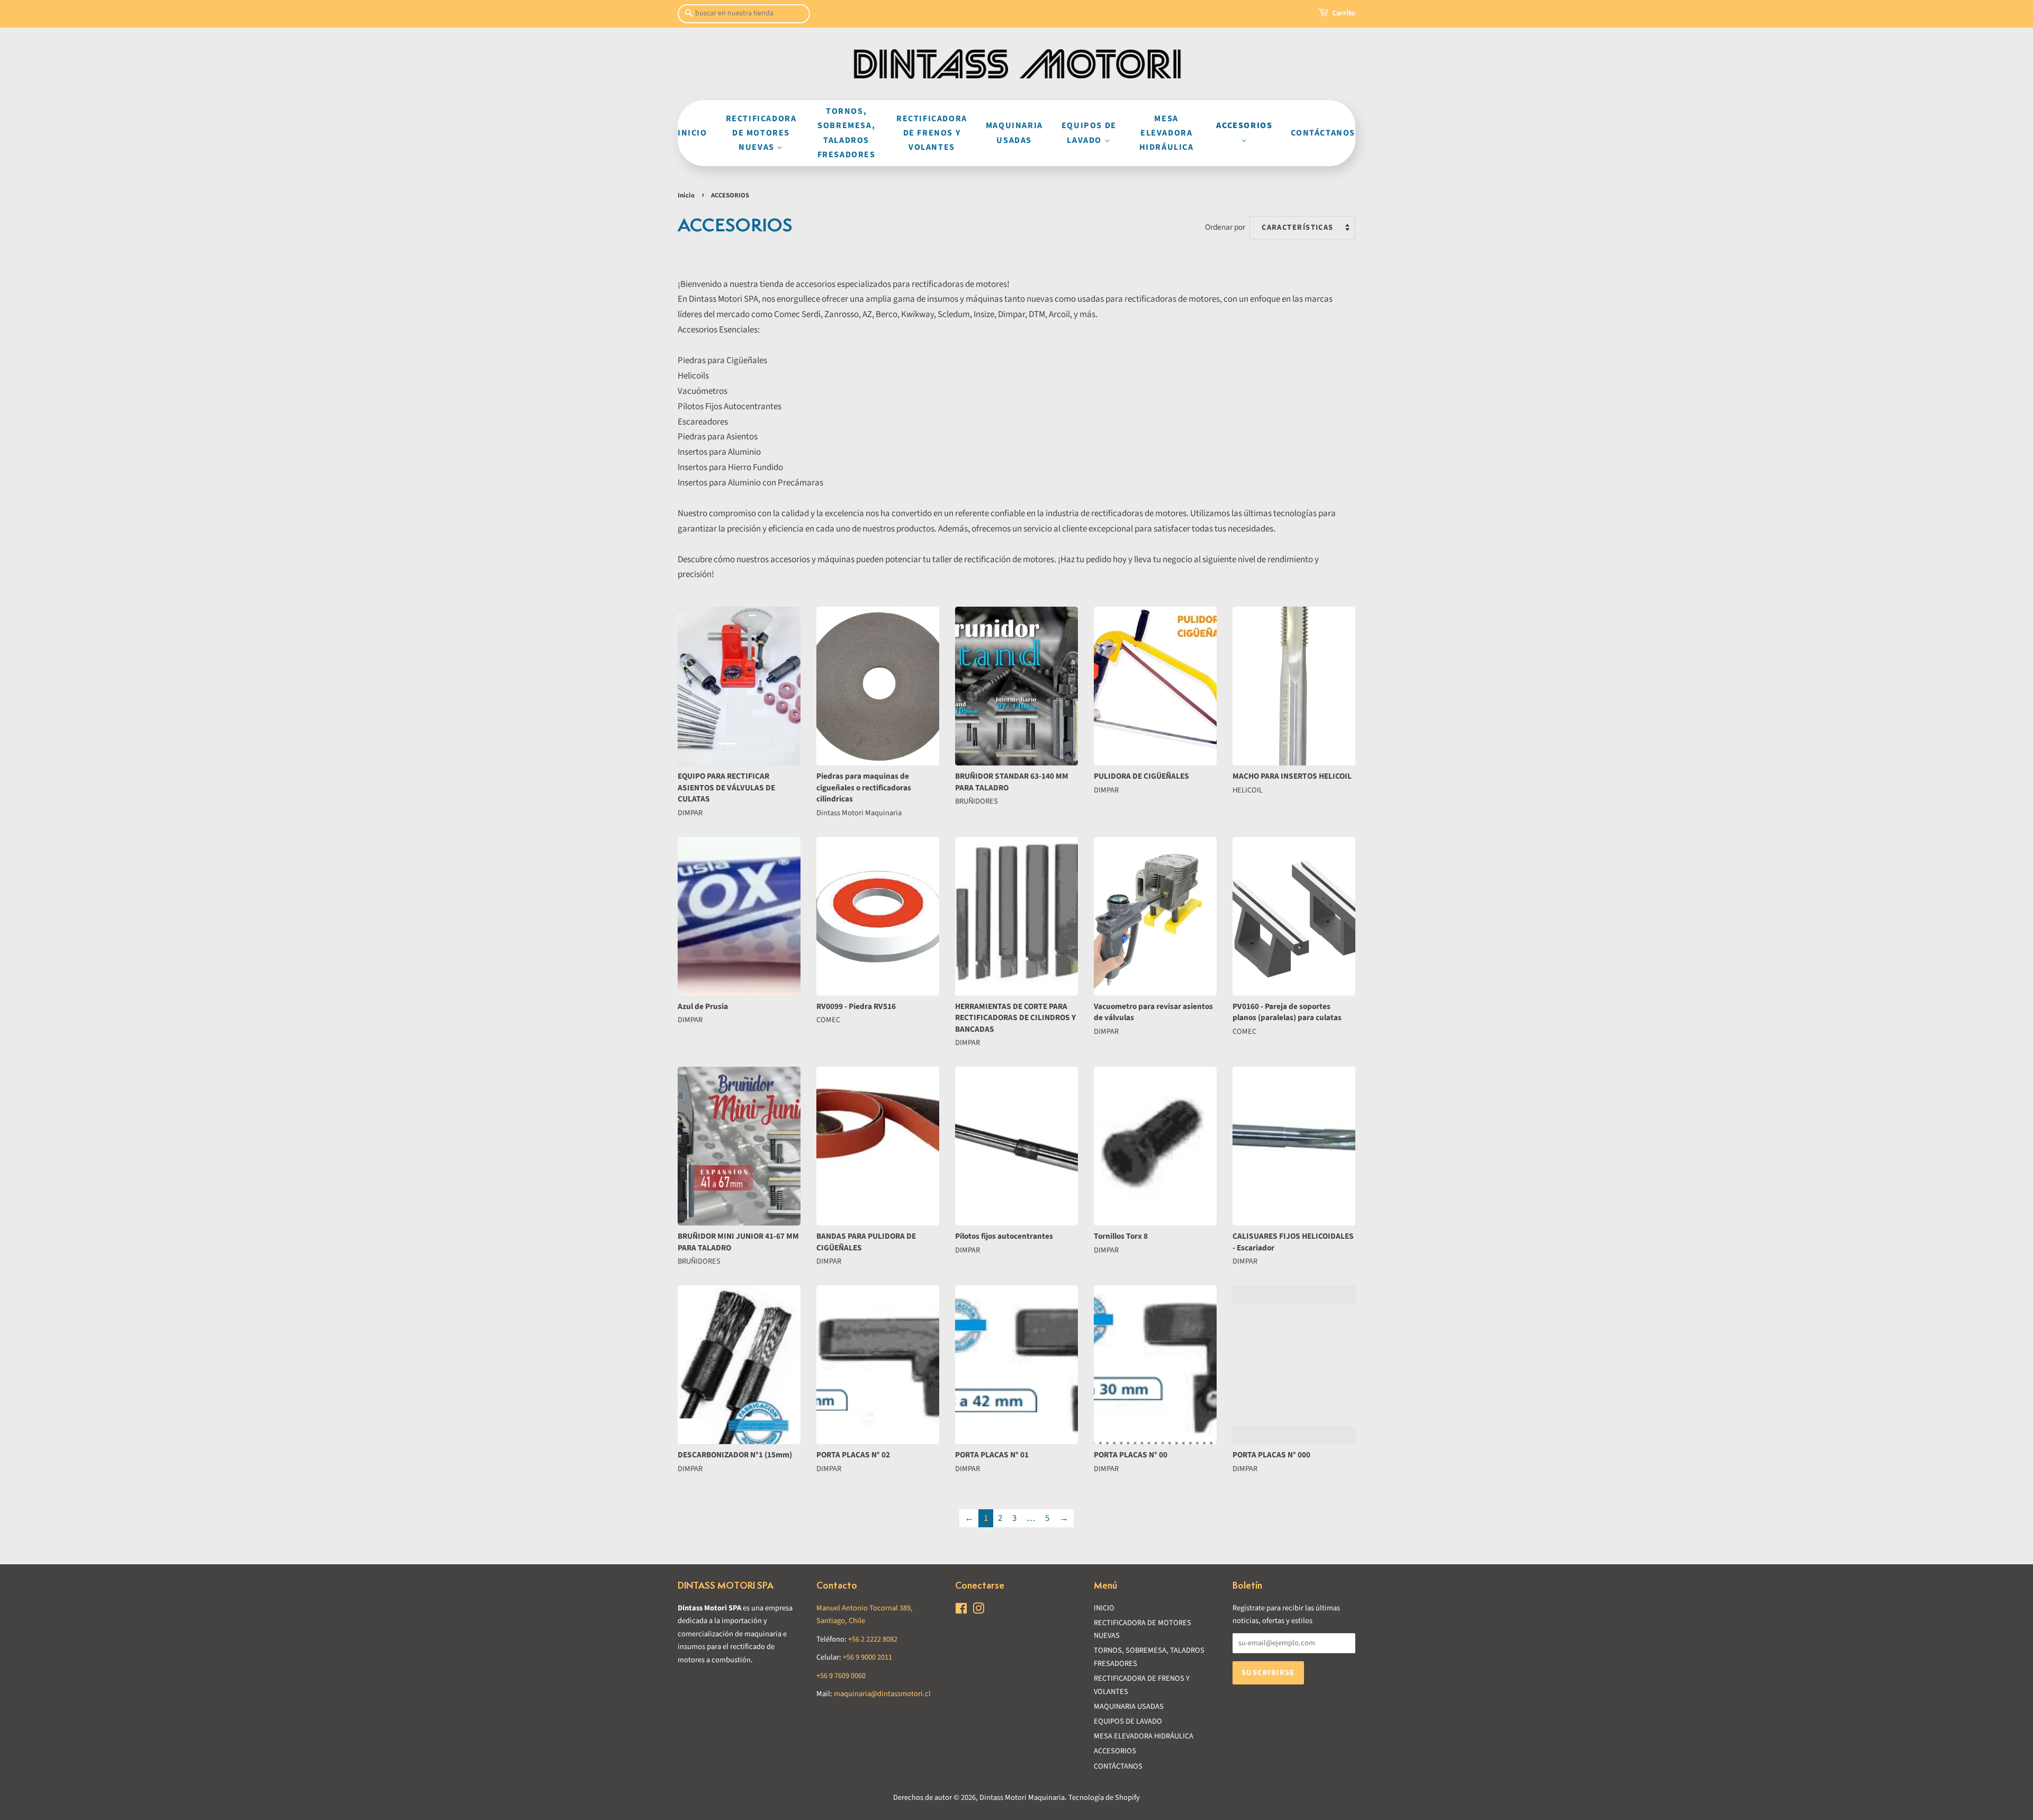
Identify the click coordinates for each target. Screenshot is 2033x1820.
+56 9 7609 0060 (841, 1676)
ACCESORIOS (1244, 125)
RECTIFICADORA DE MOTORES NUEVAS (761, 133)
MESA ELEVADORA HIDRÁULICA (1167, 133)
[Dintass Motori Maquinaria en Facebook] (961, 1611)
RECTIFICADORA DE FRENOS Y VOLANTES (932, 133)
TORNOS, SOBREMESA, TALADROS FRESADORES (847, 133)
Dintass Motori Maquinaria (1022, 1798)
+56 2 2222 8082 (873, 1639)
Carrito (1344, 13)
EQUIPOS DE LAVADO (1089, 133)
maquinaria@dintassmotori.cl (882, 1694)
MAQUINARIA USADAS (1014, 133)
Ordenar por (1225, 227)
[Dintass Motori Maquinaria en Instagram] (978, 1611)
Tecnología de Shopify (1104, 1798)
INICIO (692, 133)
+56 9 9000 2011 (867, 1657)
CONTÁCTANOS (1323, 133)
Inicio (686, 195)
